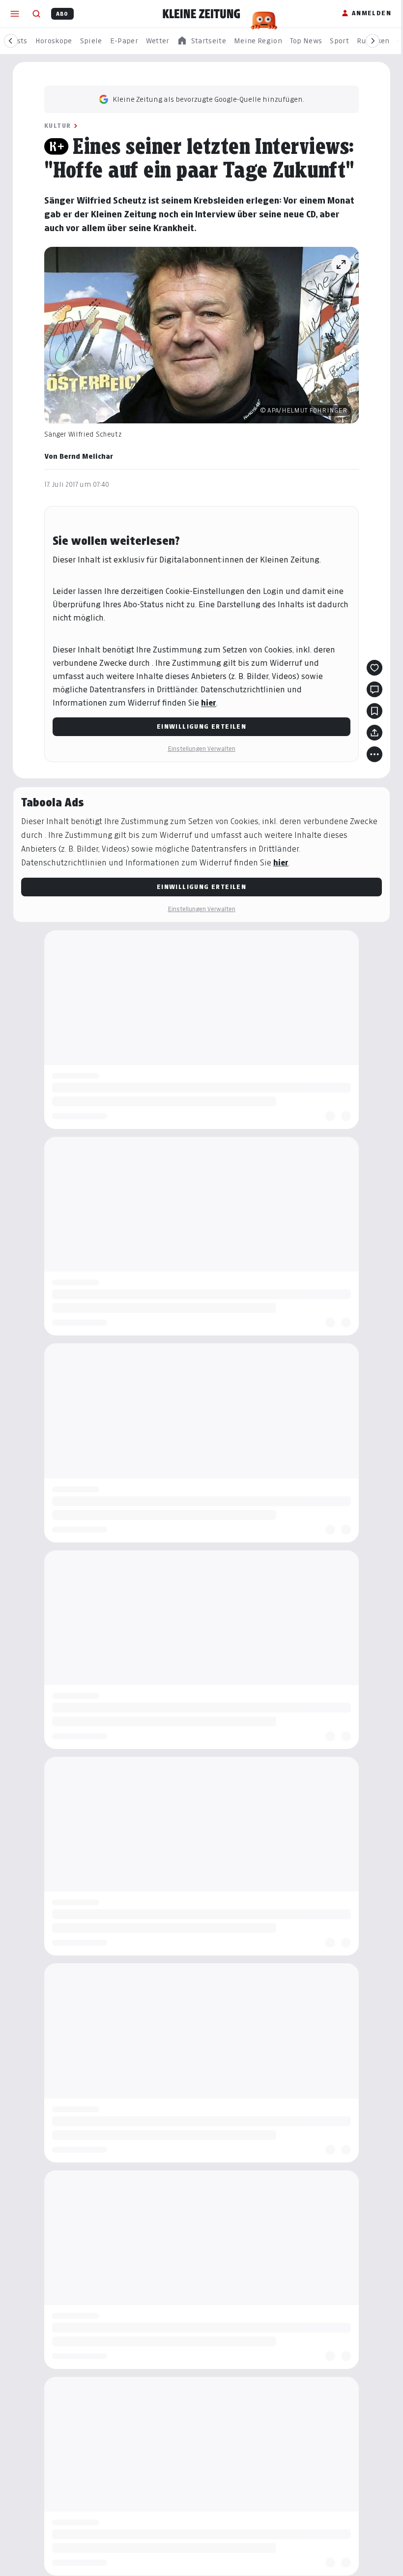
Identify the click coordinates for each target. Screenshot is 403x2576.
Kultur (58, 126)
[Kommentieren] (374, 689)
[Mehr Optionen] (374, 754)
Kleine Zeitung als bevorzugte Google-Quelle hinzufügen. (208, 99)
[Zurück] (11, 41)
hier (209, 703)
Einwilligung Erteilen (201, 726)
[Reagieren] (374, 668)
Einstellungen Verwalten (201, 749)
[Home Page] (201, 14)
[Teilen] (374, 733)
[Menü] (15, 14)
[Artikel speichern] (374, 711)
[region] (201, 41)
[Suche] (36, 14)
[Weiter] (373, 41)
